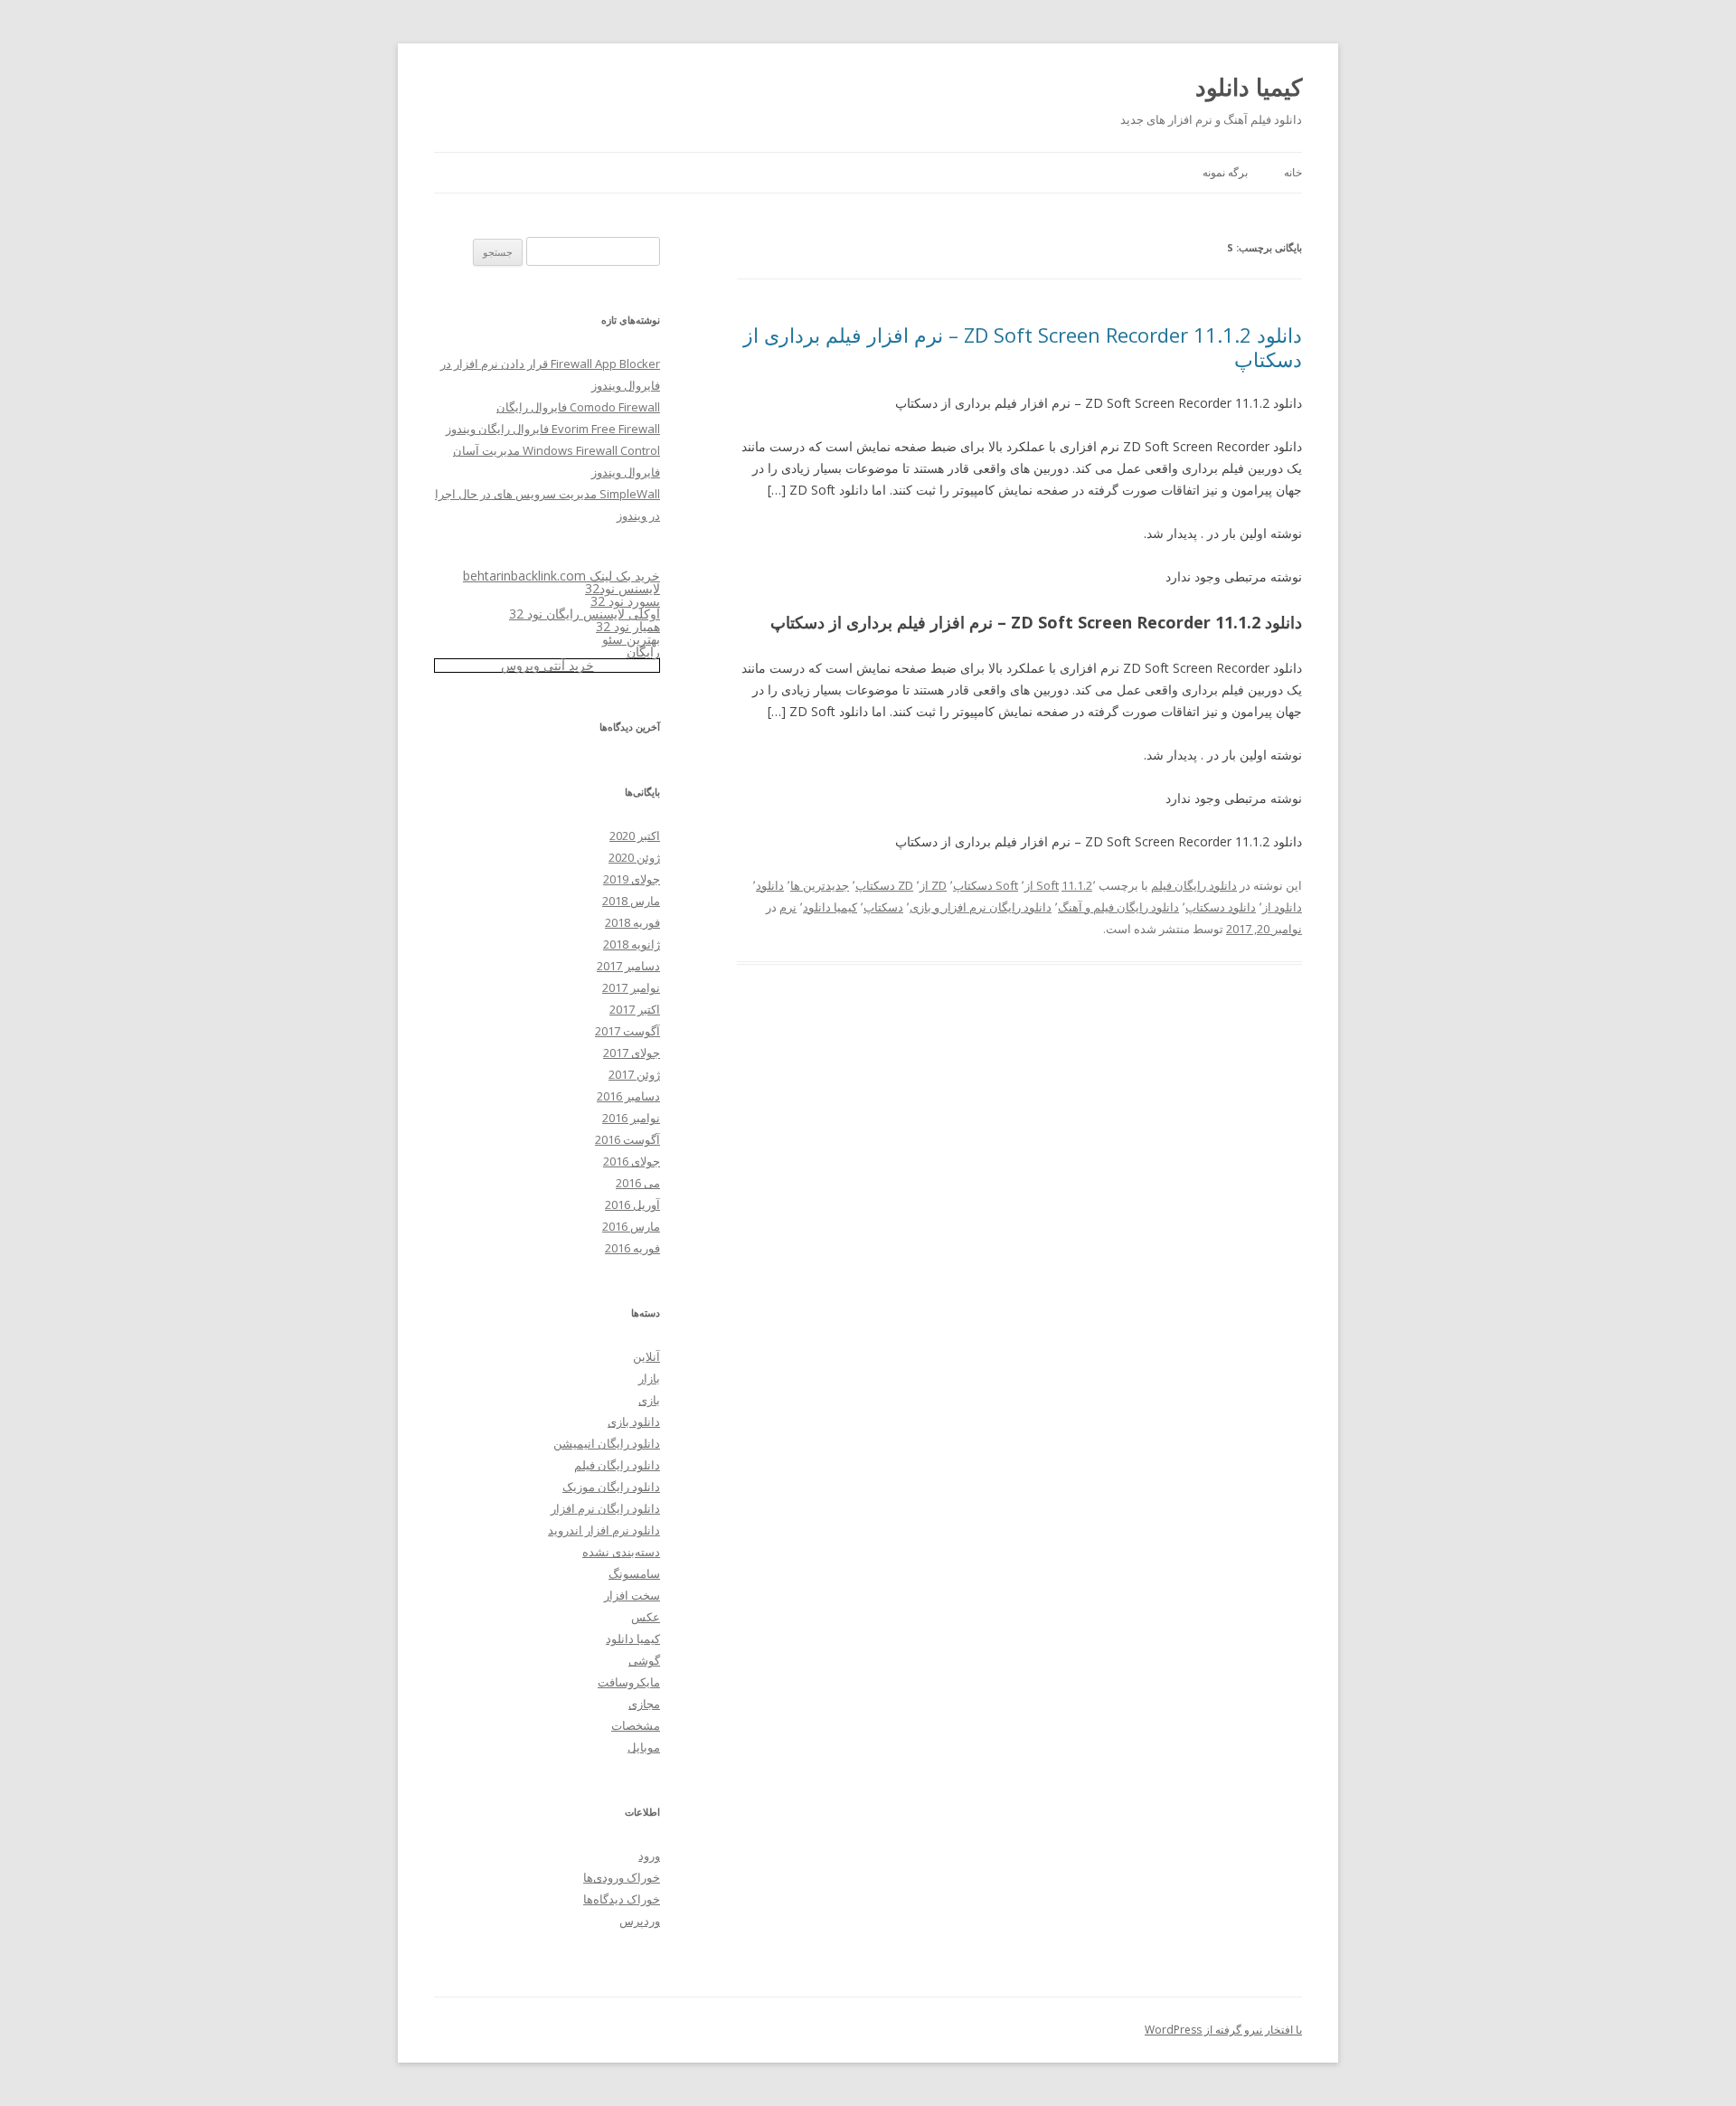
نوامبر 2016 (631, 1118)
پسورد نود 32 (625, 601)
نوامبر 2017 (631, 987)
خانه (1293, 172)
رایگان (643, 652)
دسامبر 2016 (628, 1096)
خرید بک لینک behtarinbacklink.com (561, 576)
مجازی (644, 1704)
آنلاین (646, 1356)
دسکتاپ (883, 907)
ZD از (933, 885)
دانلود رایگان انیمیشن (607, 1443)
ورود (649, 1856)
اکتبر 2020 (635, 836)
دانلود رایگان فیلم (1194, 885)
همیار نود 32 (628, 626)
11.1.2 (1077, 885)
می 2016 (638, 1183)
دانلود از (1282, 907)
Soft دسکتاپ (986, 885)
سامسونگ (634, 1573)
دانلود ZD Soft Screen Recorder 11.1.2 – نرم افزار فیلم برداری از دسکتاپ (1023, 346)
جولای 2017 (632, 1053)
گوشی (644, 1660)
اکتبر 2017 (635, 1009)
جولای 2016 (632, 1161)
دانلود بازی (634, 1421)
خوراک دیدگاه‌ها (622, 1899)
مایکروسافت (629, 1682)
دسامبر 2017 (628, 966)
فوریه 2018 (632, 922)
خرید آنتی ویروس (547, 665)
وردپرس (640, 1921)
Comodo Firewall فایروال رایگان (578, 407)
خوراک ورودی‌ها (622, 1877)
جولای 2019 (632, 879)
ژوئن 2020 (634, 857)
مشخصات (636, 1725)
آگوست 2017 (627, 1031)
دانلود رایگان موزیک (611, 1487)
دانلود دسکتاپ (1221, 907)
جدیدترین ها (820, 885)
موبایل (644, 1747)
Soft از (1042, 885)
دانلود (770, 885)
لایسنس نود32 (623, 588)
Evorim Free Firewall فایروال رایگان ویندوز (553, 429)
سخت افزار (632, 1595)
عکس (646, 1617)
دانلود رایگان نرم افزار (605, 1508)
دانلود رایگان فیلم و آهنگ (1118, 907)
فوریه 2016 (632, 1248)
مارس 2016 (631, 1226)
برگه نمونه (1225, 172)
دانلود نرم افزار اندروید (604, 1530)
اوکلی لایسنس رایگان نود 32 (585, 614)
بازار (649, 1378)
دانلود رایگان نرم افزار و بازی (981, 907)
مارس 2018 (631, 901)
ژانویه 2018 (632, 944)
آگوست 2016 (627, 1139)
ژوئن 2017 (634, 1074)
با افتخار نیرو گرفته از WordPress (1223, 2030)
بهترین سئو (631, 639)
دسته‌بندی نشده (621, 1552)
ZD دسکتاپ (884, 885)
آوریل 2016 (632, 1204)
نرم (788, 907)
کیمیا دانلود (1249, 87)
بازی (649, 1400)
